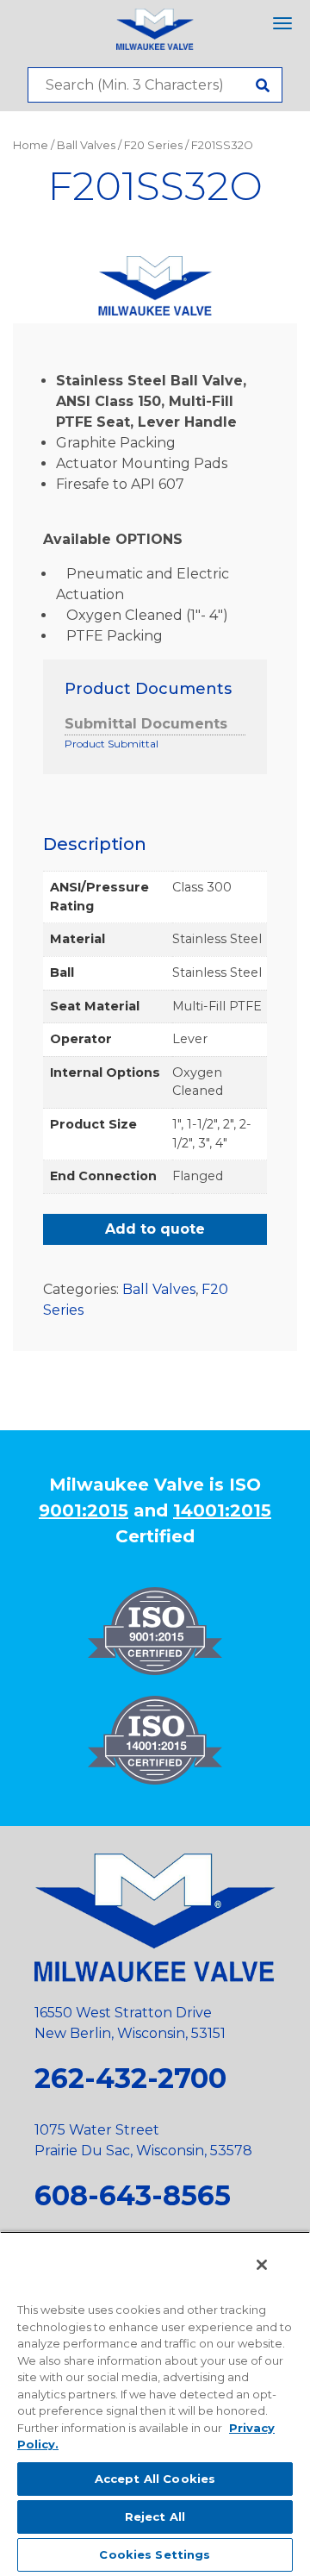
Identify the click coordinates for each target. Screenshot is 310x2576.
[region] (155, 2404)
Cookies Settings (155, 2554)
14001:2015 (222, 1510)
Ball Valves (86, 145)
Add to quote (155, 1229)
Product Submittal (112, 744)
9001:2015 (84, 1510)
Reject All (155, 2517)
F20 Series (153, 145)
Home (31, 145)
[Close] (262, 2265)
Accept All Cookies (155, 2479)
